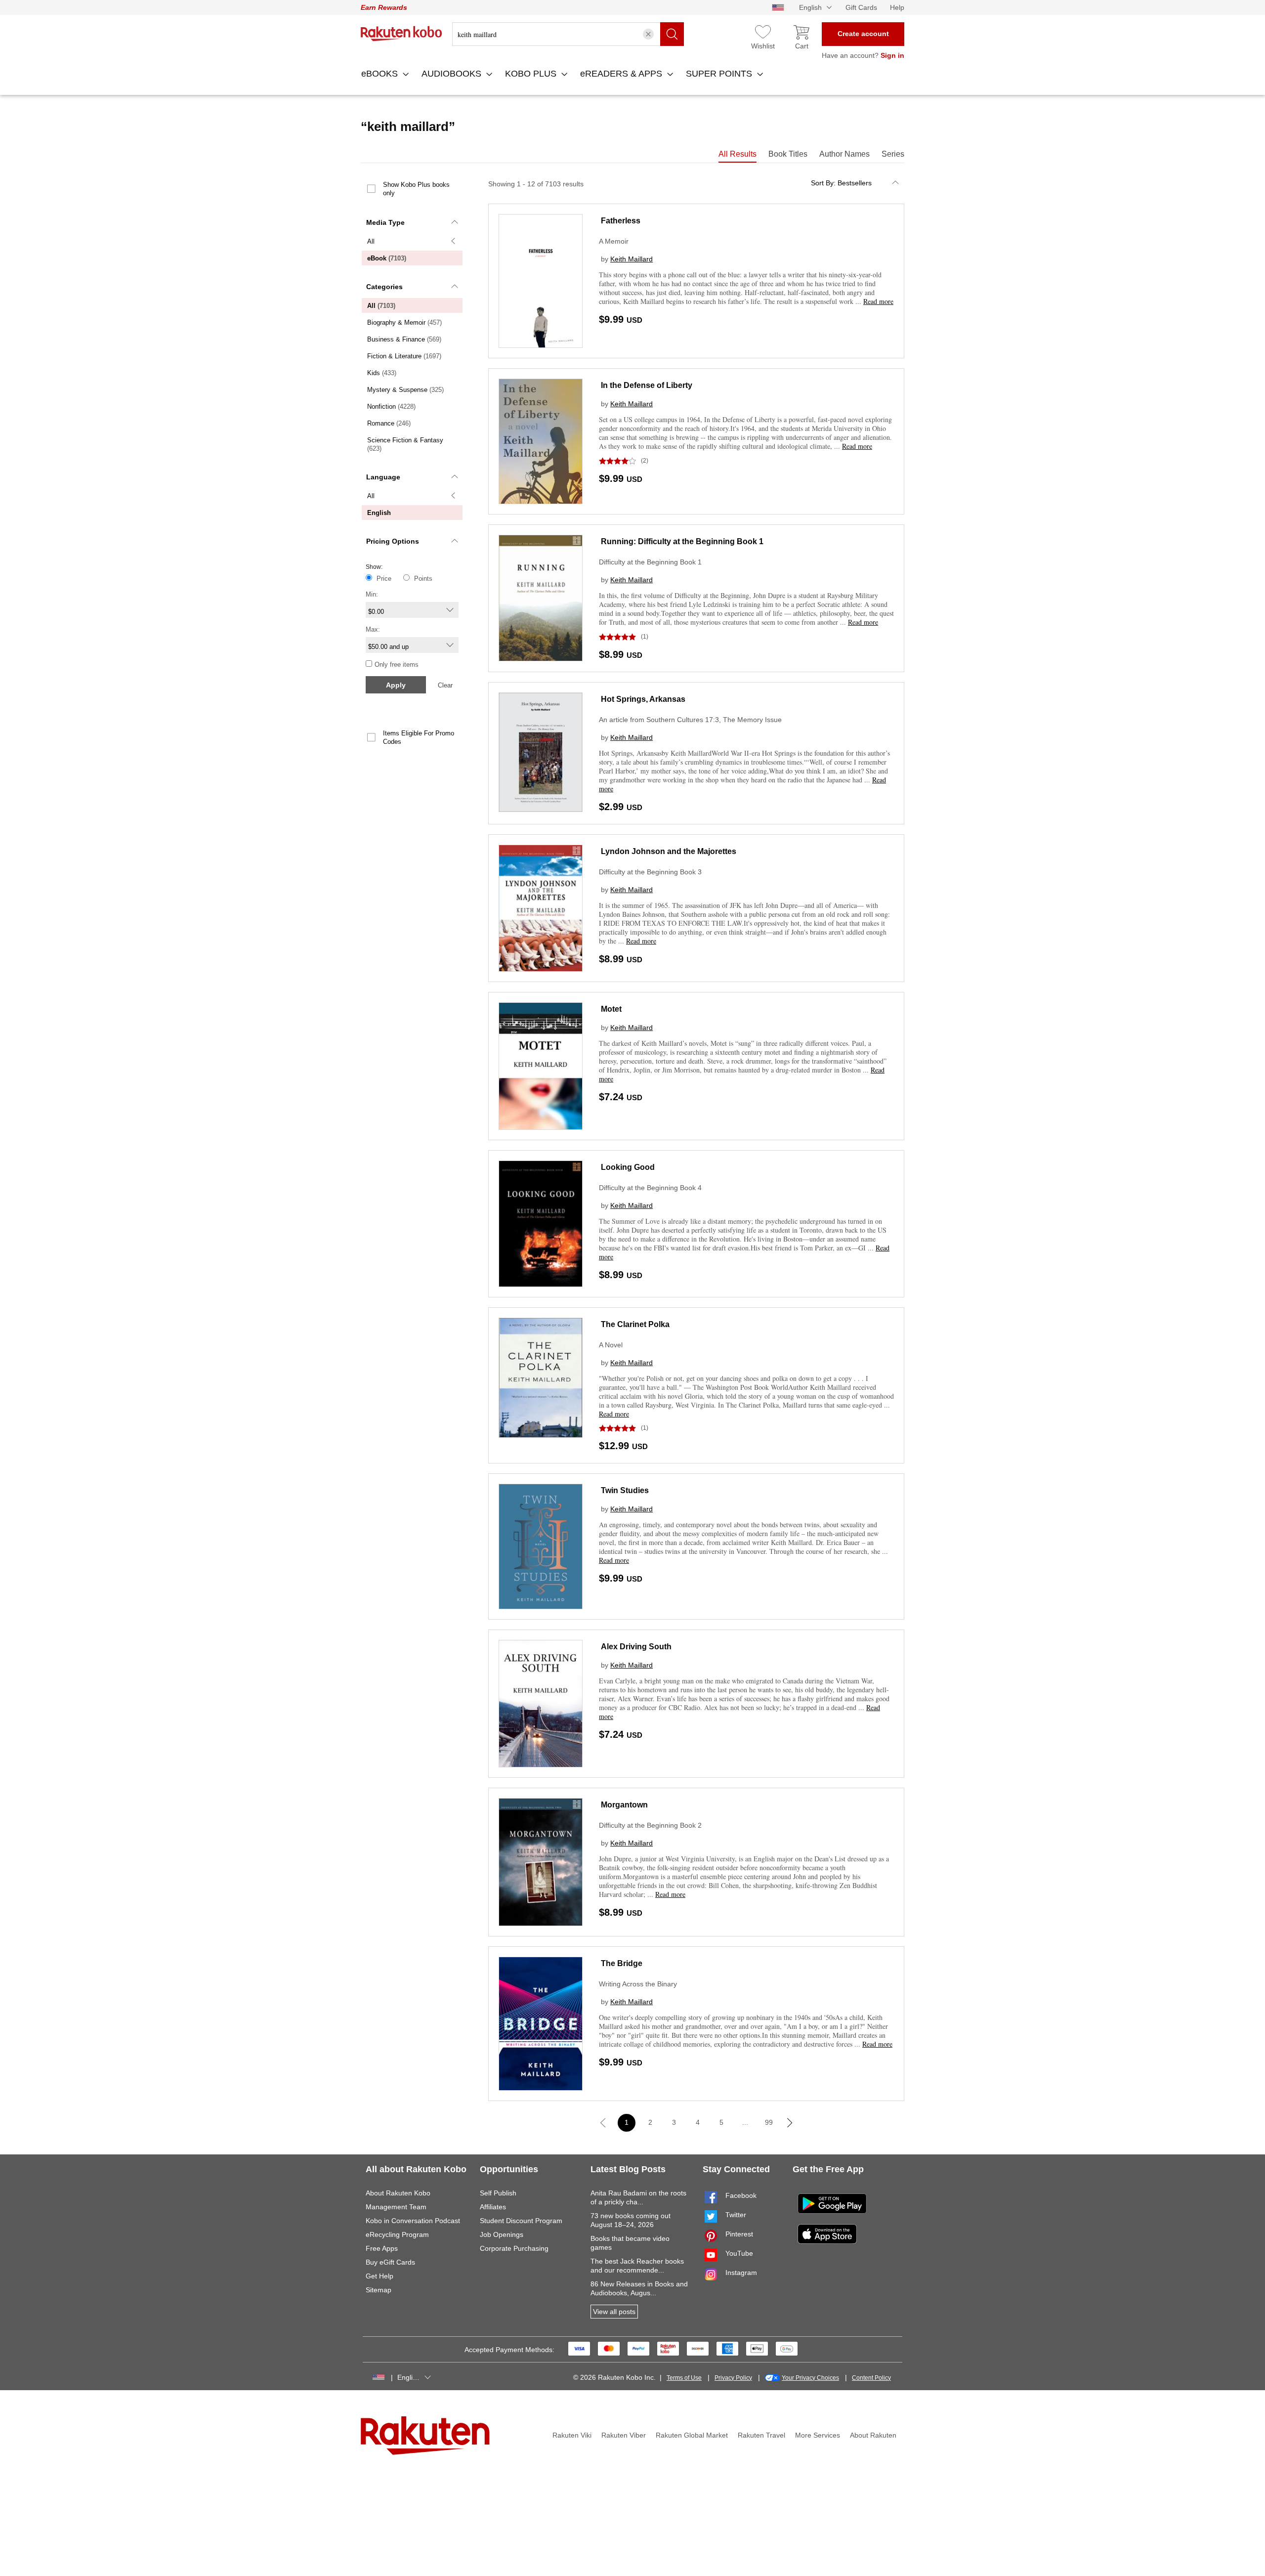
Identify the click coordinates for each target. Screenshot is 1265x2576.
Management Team (396, 2207)
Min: (372, 594)
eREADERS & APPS (622, 74)
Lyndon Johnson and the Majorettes (669, 851)
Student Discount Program (521, 2221)
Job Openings (502, 2234)
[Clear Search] (648, 34)
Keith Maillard (632, 259)
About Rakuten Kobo (398, 2193)
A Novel (611, 1345)
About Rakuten (873, 2435)
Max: (373, 629)
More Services (818, 2435)
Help (897, 7)
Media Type (385, 222)
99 (769, 2122)
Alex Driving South (636, 1647)
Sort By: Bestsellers (841, 183)
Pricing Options (393, 541)
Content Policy (871, 2378)
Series (893, 154)
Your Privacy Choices (810, 2378)
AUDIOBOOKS (453, 74)
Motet (611, 1009)
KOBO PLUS (532, 74)
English (379, 513)
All (371, 241)
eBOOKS (381, 74)
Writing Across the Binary (638, 1984)
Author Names (844, 154)
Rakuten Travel (761, 2435)
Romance (389, 423)
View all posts (614, 2312)
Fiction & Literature (404, 356)
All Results (738, 154)
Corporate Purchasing (514, 2248)
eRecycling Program (397, 2234)
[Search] (672, 34)
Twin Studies (625, 1490)
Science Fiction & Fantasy (405, 444)
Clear (445, 685)
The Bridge (622, 1963)
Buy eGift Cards (390, 2262)
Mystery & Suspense (405, 390)
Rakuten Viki (572, 2435)
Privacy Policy (733, 2378)
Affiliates (493, 2207)
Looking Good (628, 1167)
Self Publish (498, 2193)
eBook (387, 258)
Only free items (397, 665)
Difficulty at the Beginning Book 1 (650, 562)
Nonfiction (391, 407)
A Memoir (614, 241)
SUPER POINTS (720, 74)
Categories (384, 287)
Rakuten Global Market (692, 2435)
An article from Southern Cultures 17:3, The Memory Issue (690, 720)
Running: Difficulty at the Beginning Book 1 (682, 541)
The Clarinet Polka (635, 1324)
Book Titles (788, 154)
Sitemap (379, 2290)
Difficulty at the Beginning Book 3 (650, 872)
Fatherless (621, 221)
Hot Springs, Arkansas (643, 699)
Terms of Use (684, 2378)
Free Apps (382, 2248)
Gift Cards (861, 7)
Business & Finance (404, 339)
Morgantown (624, 1805)
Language (383, 477)
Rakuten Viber (624, 2435)
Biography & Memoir (404, 322)
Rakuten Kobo (401, 34)
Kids (382, 373)
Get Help (379, 2276)
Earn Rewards (384, 7)
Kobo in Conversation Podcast (413, 2221)
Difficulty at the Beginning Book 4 (650, 1188)
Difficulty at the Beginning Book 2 (650, 1825)
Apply (396, 685)
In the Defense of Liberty (647, 385)
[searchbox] (568, 34)
